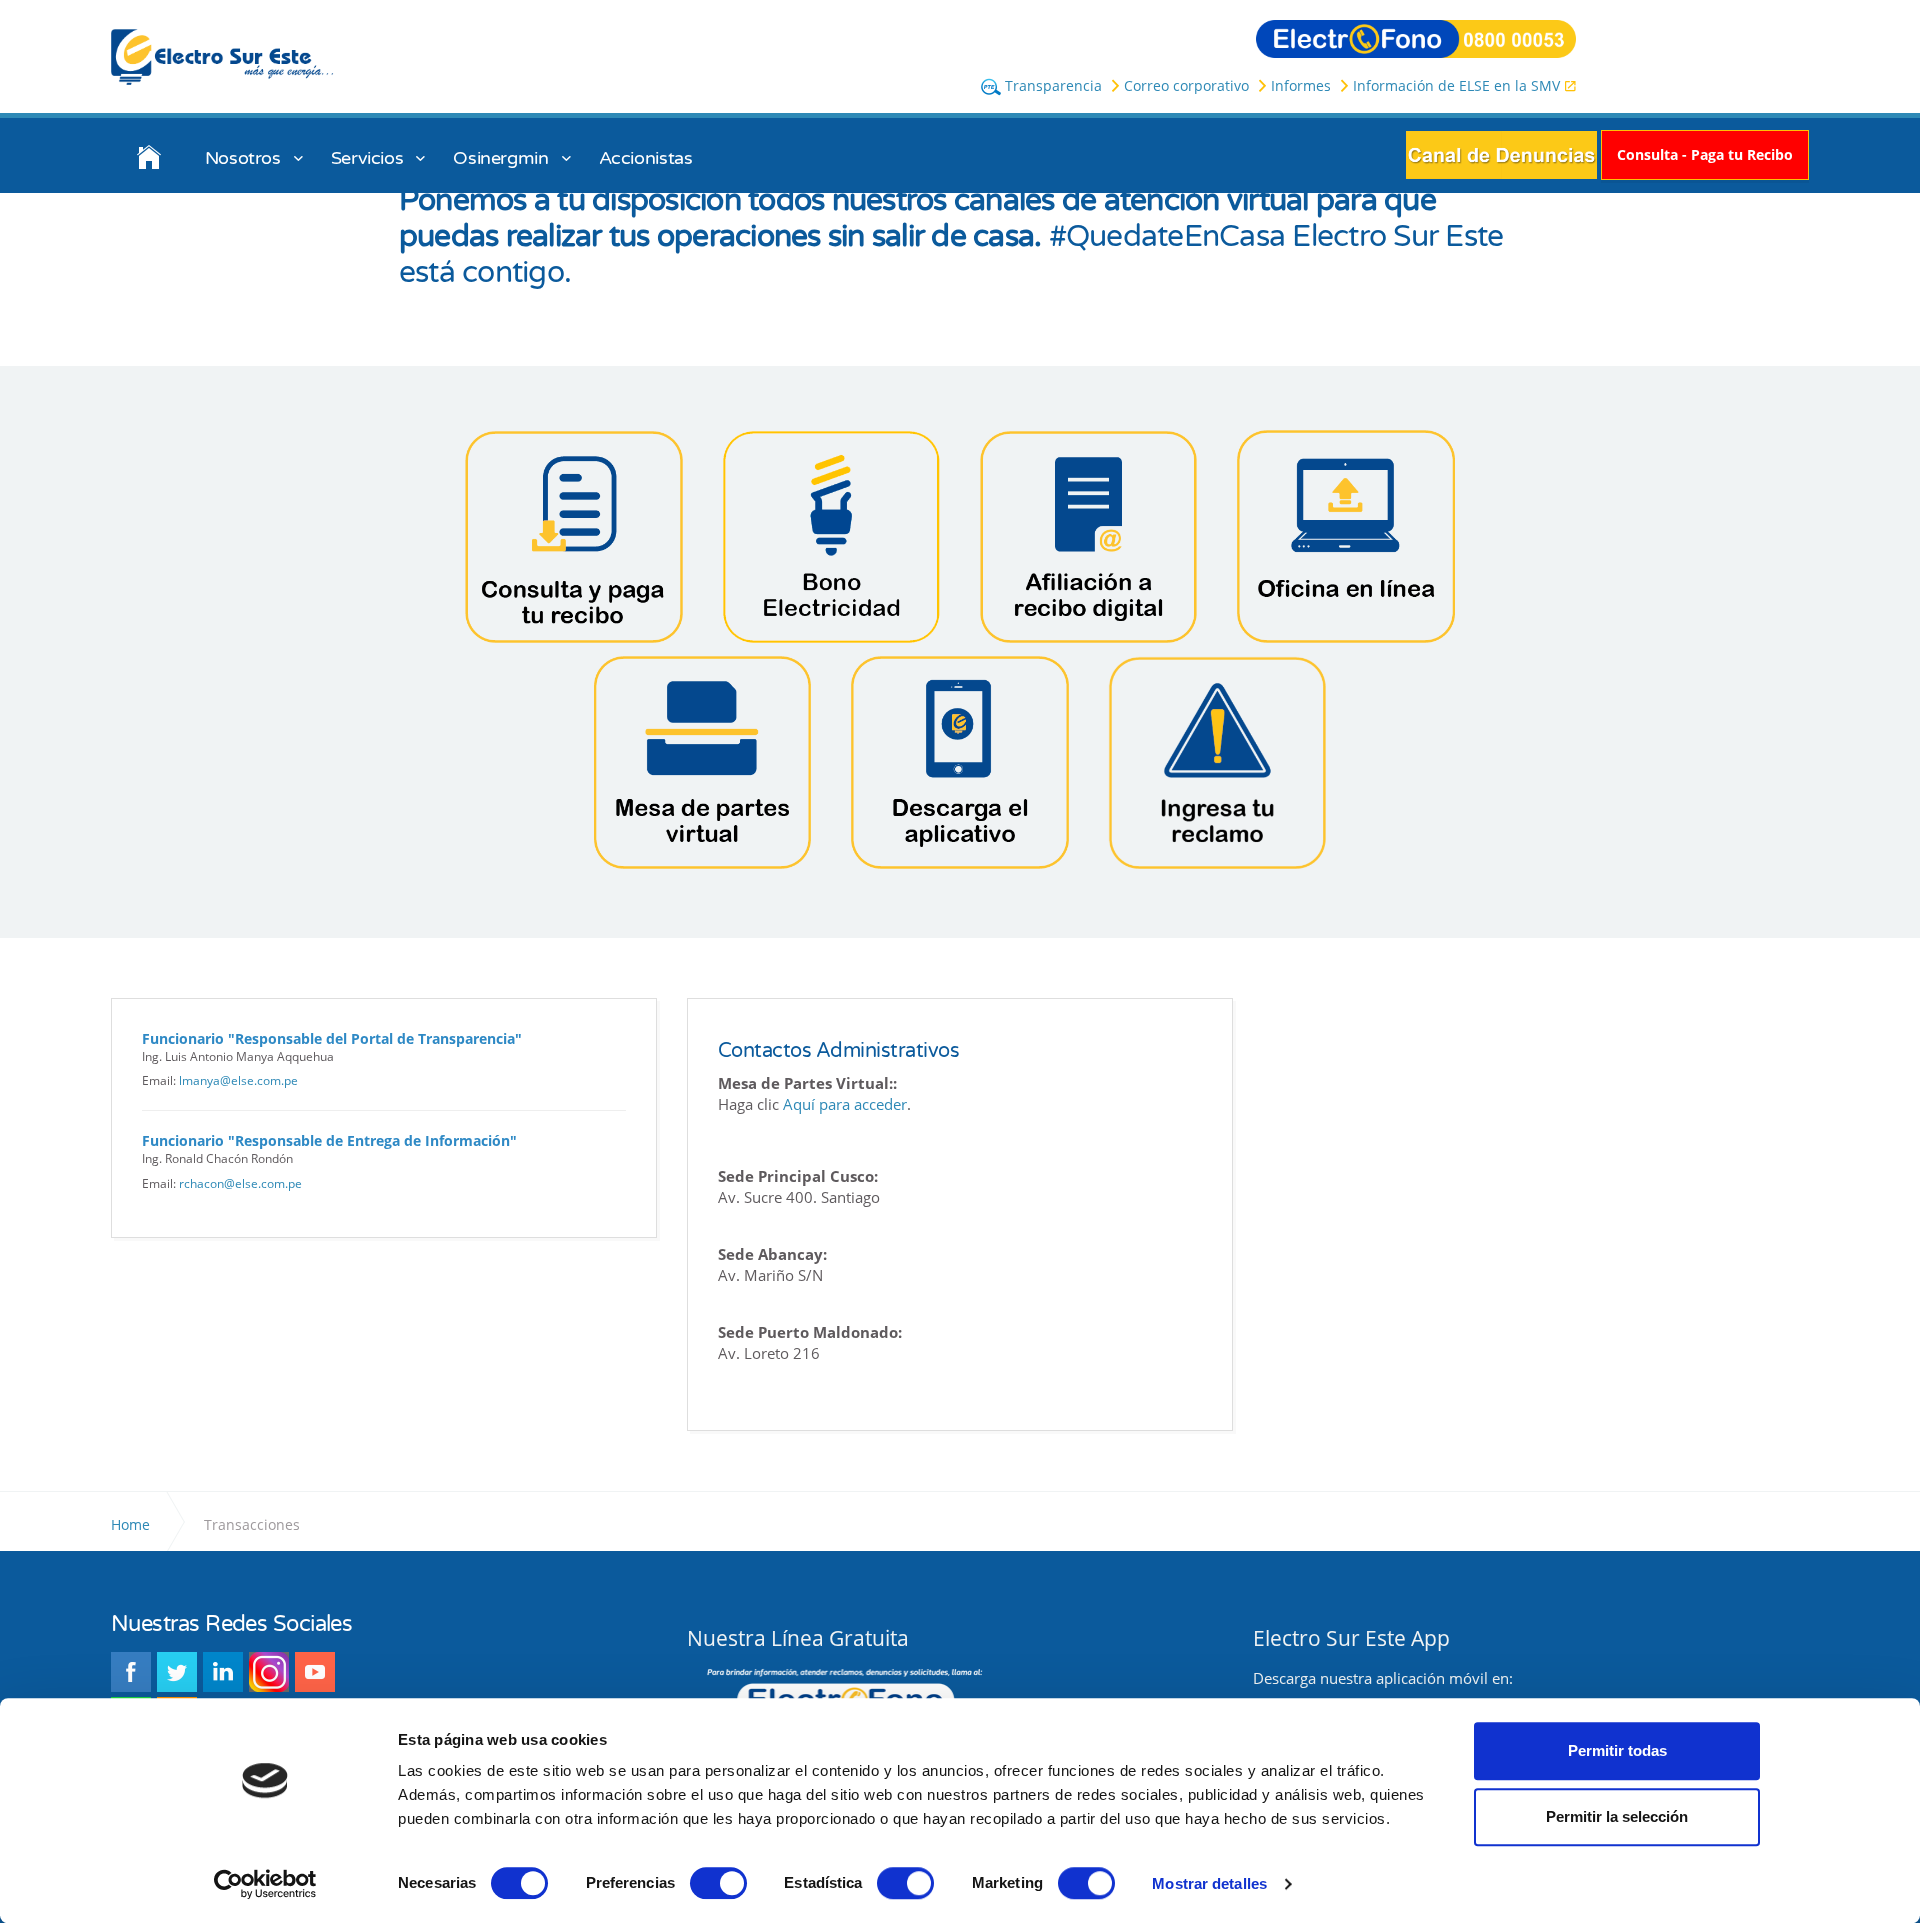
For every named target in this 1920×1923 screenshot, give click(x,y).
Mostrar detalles (1209, 1883)
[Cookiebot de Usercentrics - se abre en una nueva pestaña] (265, 1884)
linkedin (223, 1672)
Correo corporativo (1186, 85)
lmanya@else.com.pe (238, 1080)
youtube (315, 1672)
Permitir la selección (1617, 1816)
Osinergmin (500, 158)
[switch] (718, 1883)
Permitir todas (1617, 1750)
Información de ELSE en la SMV (1456, 85)
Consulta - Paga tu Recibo (1705, 154)
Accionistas (646, 158)
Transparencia (1051, 85)
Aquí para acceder (845, 1104)
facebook (131, 1672)
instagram (269, 1672)
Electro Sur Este (223, 57)
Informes (1301, 85)
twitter (177, 1672)
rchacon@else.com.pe (240, 1183)
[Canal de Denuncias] (1501, 153)
